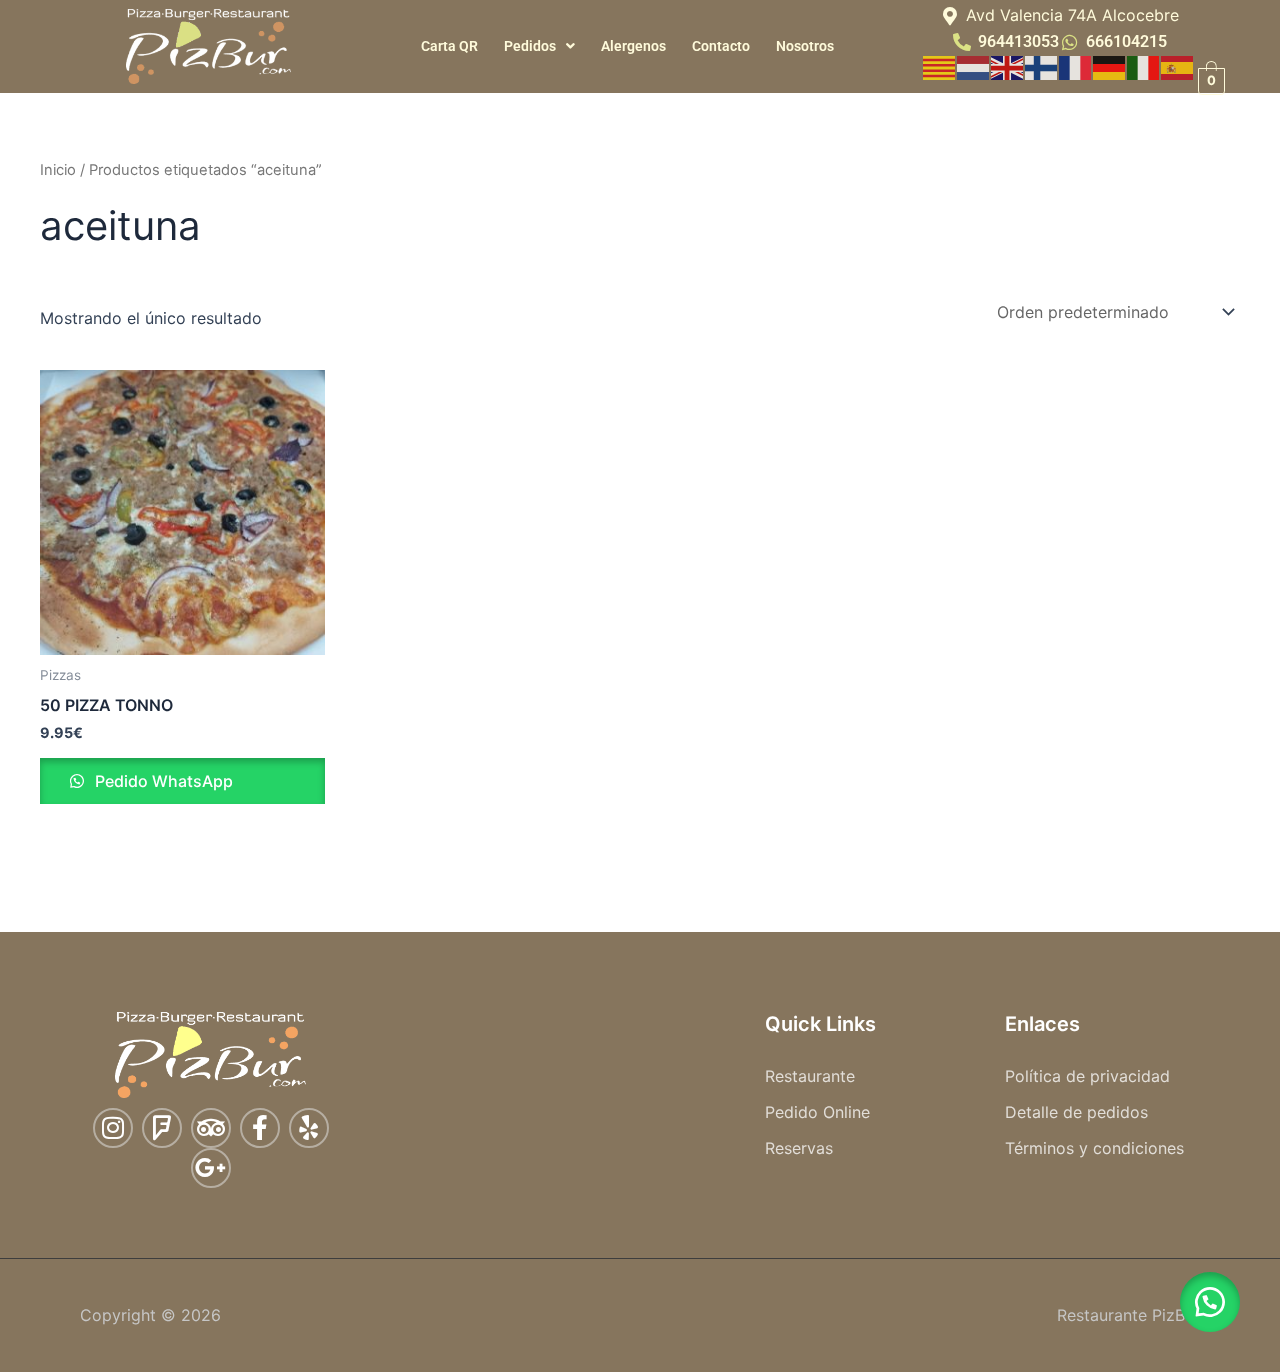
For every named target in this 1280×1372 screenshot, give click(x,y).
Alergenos (633, 46)
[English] (1008, 66)
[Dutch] (974, 66)
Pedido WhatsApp (162, 781)
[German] (1110, 66)
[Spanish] (1178, 66)
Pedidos (530, 46)
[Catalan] (940, 66)
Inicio (58, 170)
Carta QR (449, 46)
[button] (539, 46)
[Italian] (1144, 66)
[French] (1076, 66)
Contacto (721, 46)
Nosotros (805, 46)
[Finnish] (1042, 66)
